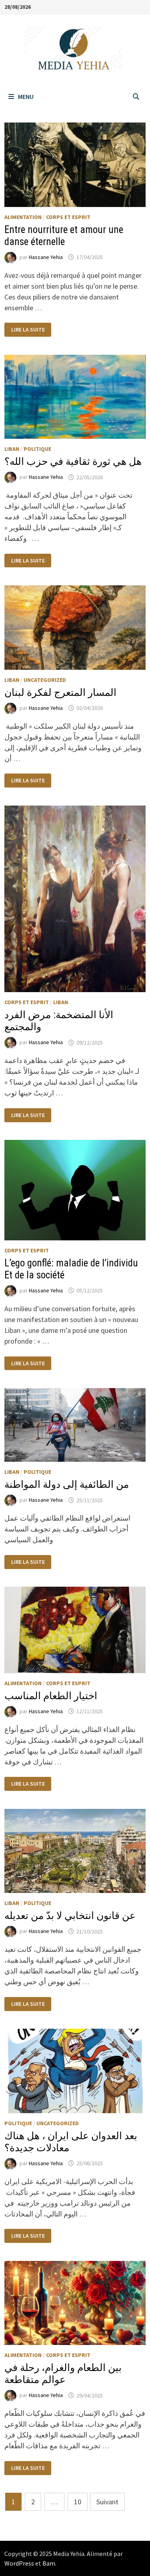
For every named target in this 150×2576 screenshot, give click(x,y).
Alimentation (23, 217)
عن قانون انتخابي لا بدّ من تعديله (70, 1916)
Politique (37, 449)
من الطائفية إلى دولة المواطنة (67, 1484)
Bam (49, 2563)
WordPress (19, 2563)
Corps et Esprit (68, 217)
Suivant (107, 2502)
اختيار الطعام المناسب (51, 1696)
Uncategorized (45, 680)
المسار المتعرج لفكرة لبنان (60, 692)
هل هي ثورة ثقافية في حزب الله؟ (73, 461)
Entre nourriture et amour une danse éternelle (64, 236)
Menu (26, 96)
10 (78, 2502)
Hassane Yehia (46, 257)
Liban (12, 449)
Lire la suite (28, 330)
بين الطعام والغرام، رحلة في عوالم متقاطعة (63, 2374)
